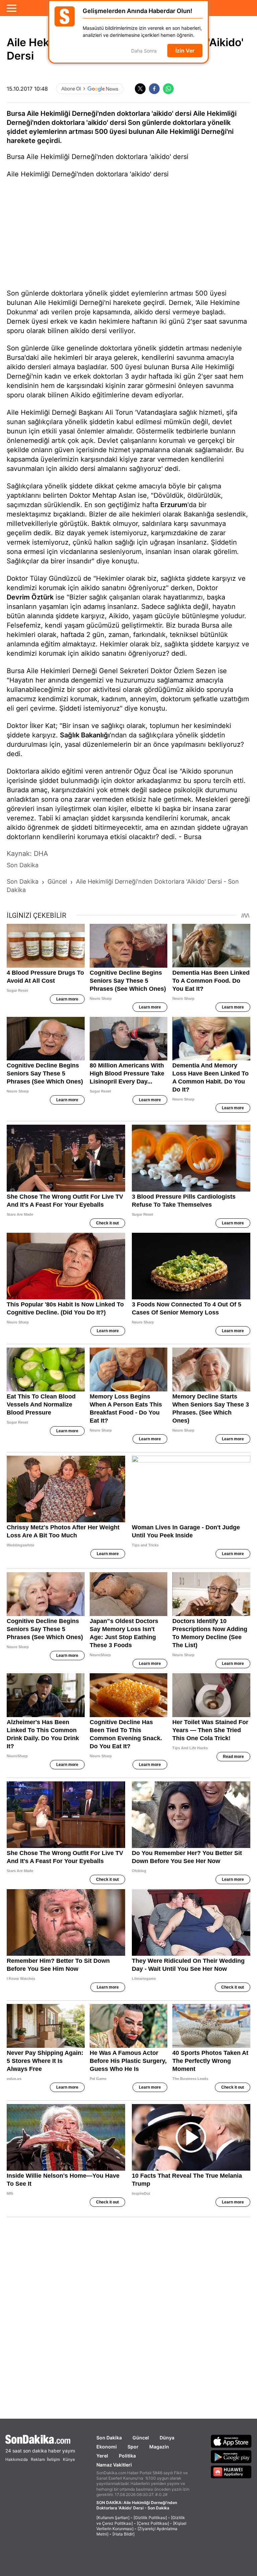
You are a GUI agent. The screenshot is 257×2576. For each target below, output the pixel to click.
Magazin (159, 2447)
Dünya (167, 2438)
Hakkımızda (17, 2459)
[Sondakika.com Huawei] (231, 2472)
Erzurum (174, 505)
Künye (69, 2459)
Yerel (102, 2456)
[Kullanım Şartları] (113, 2518)
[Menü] (12, 8)
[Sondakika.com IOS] (231, 2441)
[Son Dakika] (40, 2439)
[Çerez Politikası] (153, 2523)
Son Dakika (109, 2438)
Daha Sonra (144, 51)
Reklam (38, 2459)
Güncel (141, 2438)
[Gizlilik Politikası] (150, 2518)
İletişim (53, 2459)
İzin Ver (185, 51)
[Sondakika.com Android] (231, 2457)
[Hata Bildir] (123, 2534)
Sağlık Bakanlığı (85, 735)
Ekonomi (107, 2447)
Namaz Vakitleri (114, 2465)
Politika (127, 2456)
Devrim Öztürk (30, 597)
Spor (133, 2447)
